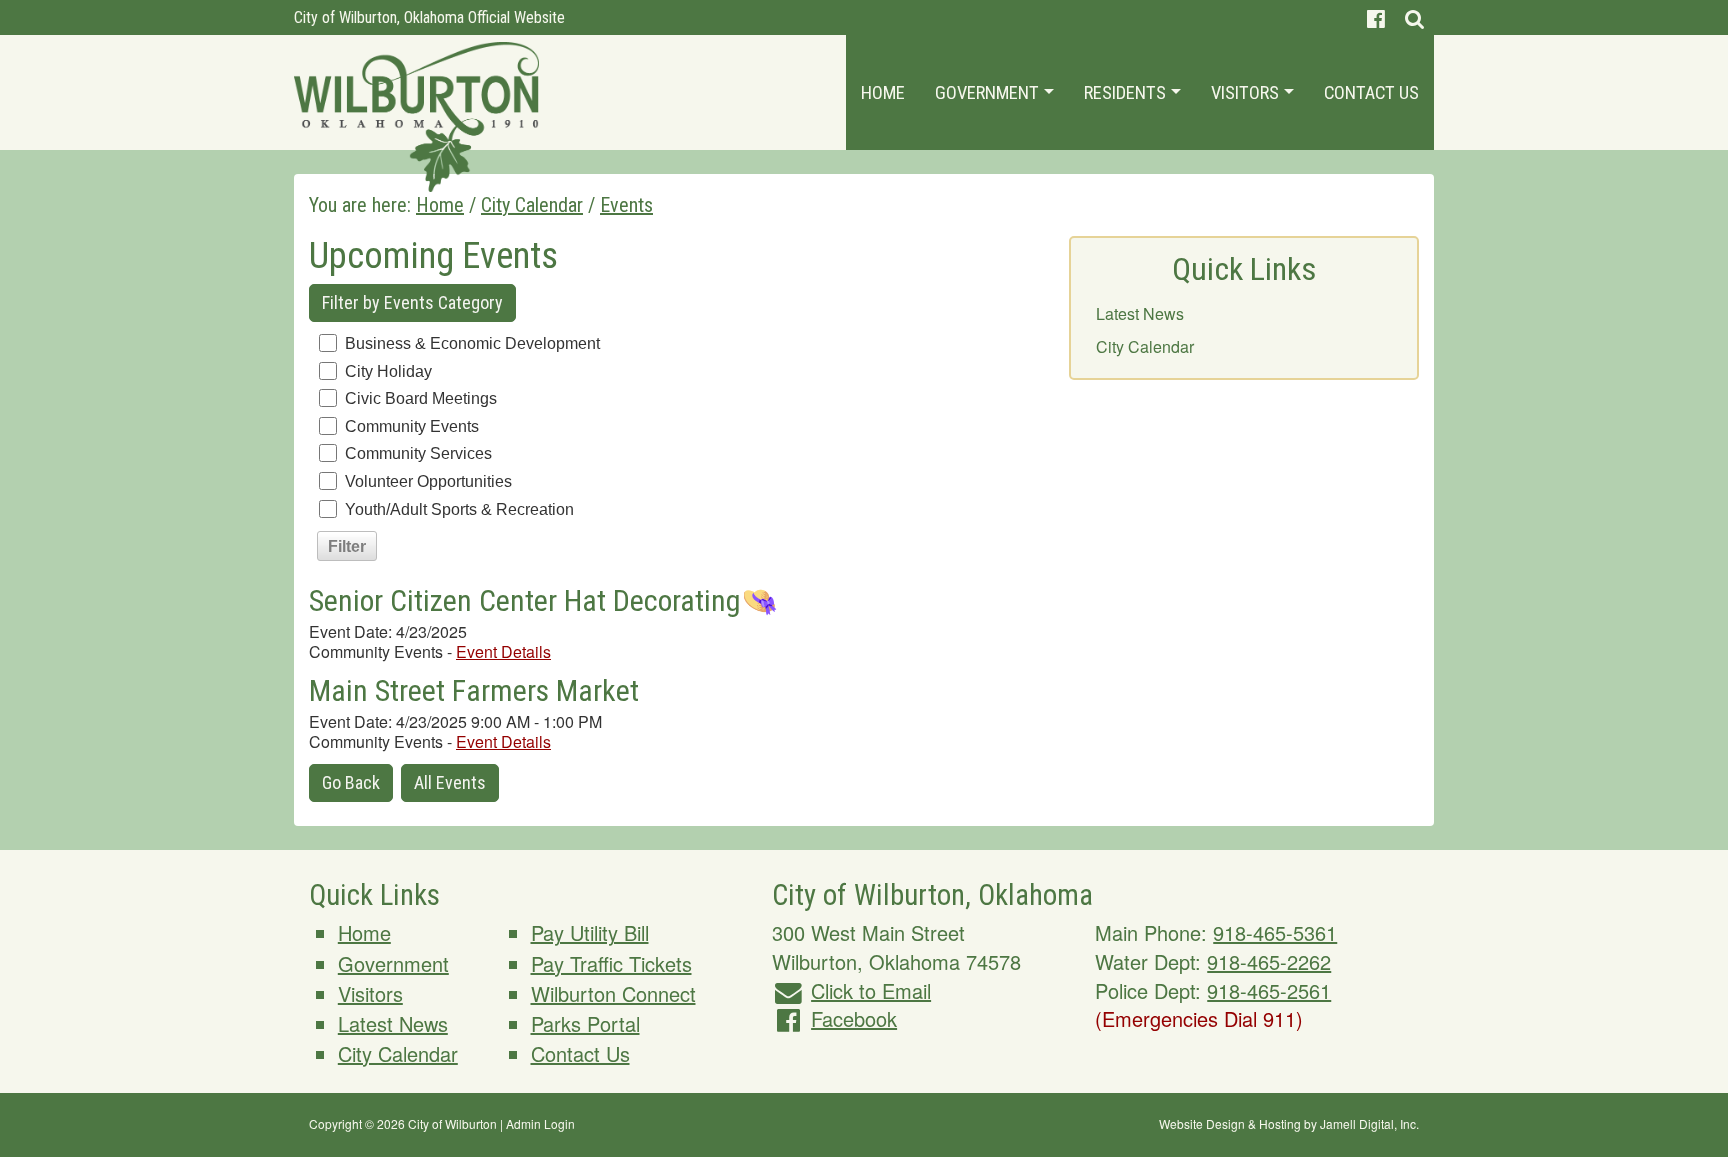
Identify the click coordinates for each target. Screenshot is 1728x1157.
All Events (450, 782)
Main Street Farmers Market (474, 690)
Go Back (351, 782)
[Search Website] (1414, 17)
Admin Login (540, 1123)
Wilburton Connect (613, 993)
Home (883, 92)
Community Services (418, 453)
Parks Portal (585, 1023)
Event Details (503, 651)
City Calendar (1145, 346)
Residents (1127, 92)
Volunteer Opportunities (428, 481)
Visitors (1247, 92)
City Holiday (388, 371)
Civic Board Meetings (421, 398)
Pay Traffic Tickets (611, 963)
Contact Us (1371, 92)
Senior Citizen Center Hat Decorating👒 (543, 600)
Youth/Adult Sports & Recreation (459, 509)
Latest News (1140, 313)
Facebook (854, 1018)
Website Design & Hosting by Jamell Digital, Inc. (1289, 1123)
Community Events (412, 426)
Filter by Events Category (412, 302)
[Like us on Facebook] (1376, 17)
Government (989, 92)
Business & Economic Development (472, 343)
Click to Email (871, 990)
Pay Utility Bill (590, 932)
